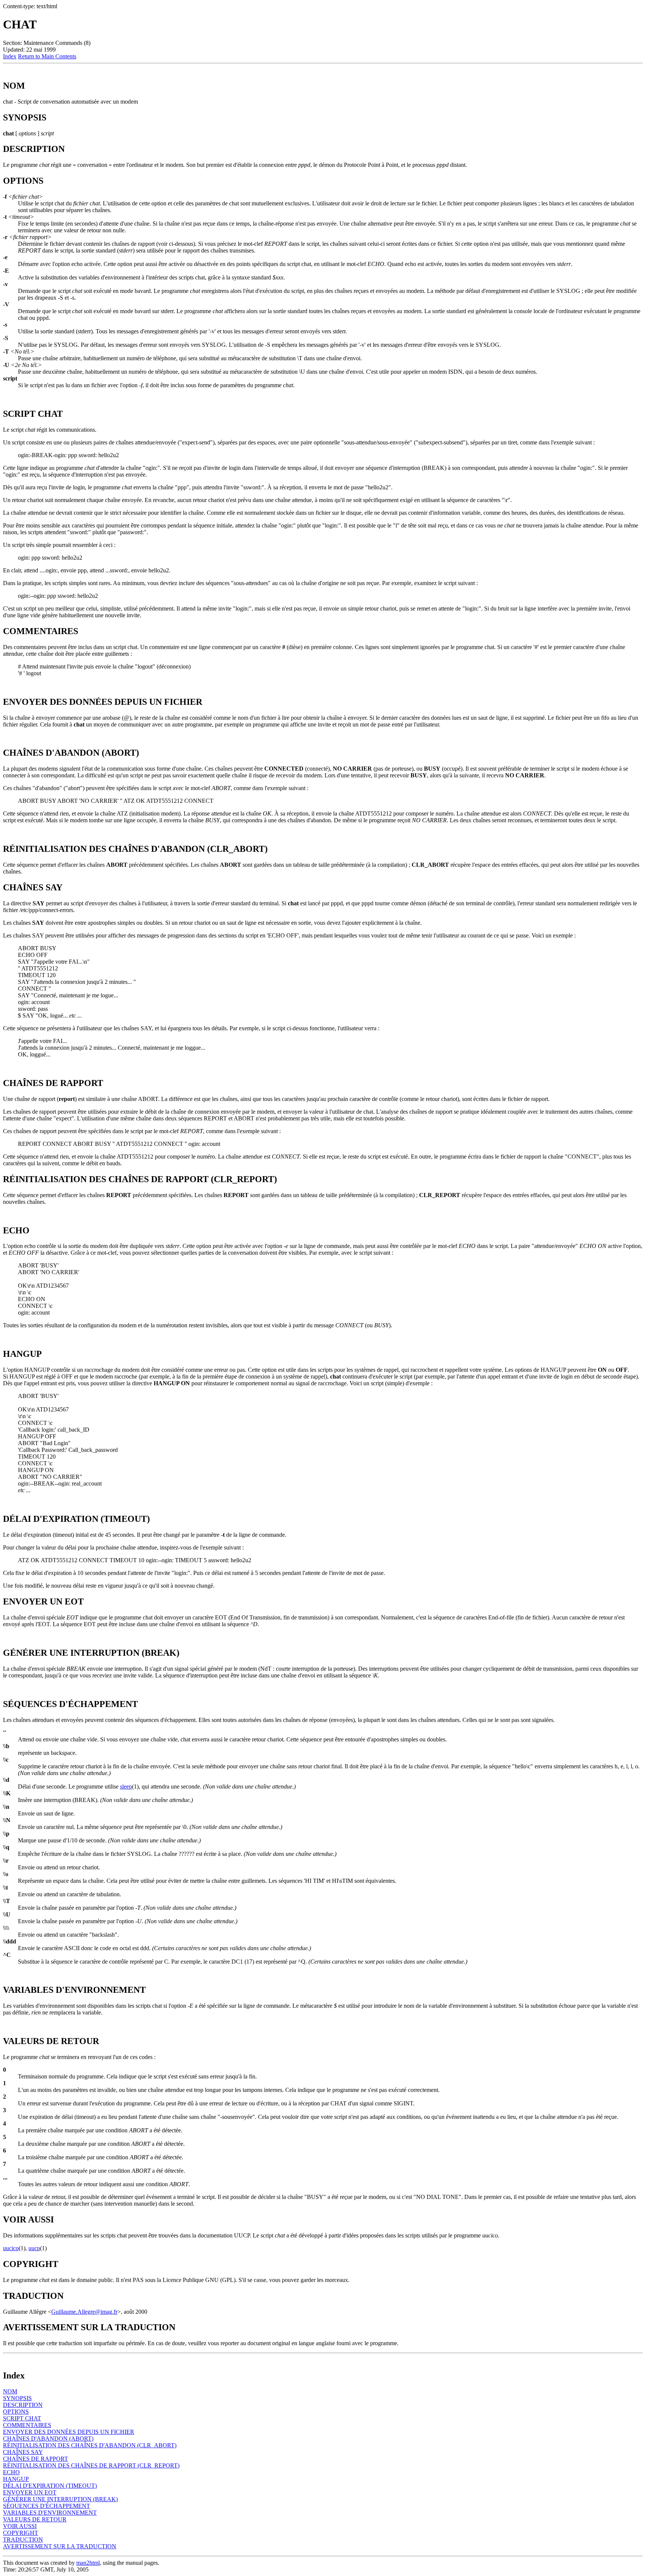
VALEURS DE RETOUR (35, 2519)
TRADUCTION (23, 2540)
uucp (34, 2248)
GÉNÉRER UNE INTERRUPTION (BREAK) (60, 2499)
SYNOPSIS (17, 2398)
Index (10, 56)
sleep (126, 1786)
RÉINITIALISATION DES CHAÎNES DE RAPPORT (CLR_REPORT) (91, 2465)
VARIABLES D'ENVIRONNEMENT (50, 2513)
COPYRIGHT (21, 2533)
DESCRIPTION (23, 2405)
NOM (10, 2391)
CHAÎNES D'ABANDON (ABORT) (48, 2439)
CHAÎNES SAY (23, 2452)
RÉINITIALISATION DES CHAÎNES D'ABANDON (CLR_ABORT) (90, 2445)
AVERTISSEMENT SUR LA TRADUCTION (60, 2546)
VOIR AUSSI (20, 2526)
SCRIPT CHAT (22, 2418)
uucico (11, 2248)
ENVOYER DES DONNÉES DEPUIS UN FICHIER (69, 2432)
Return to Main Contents (47, 56)
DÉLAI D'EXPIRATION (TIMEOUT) (50, 2486)
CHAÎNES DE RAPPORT (36, 2459)
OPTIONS (16, 2412)
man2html (88, 2563)
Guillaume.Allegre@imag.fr (84, 2312)
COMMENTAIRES (27, 2425)
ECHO (11, 2472)
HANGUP (16, 2479)
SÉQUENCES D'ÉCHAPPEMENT (47, 2506)
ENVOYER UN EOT (30, 2492)
